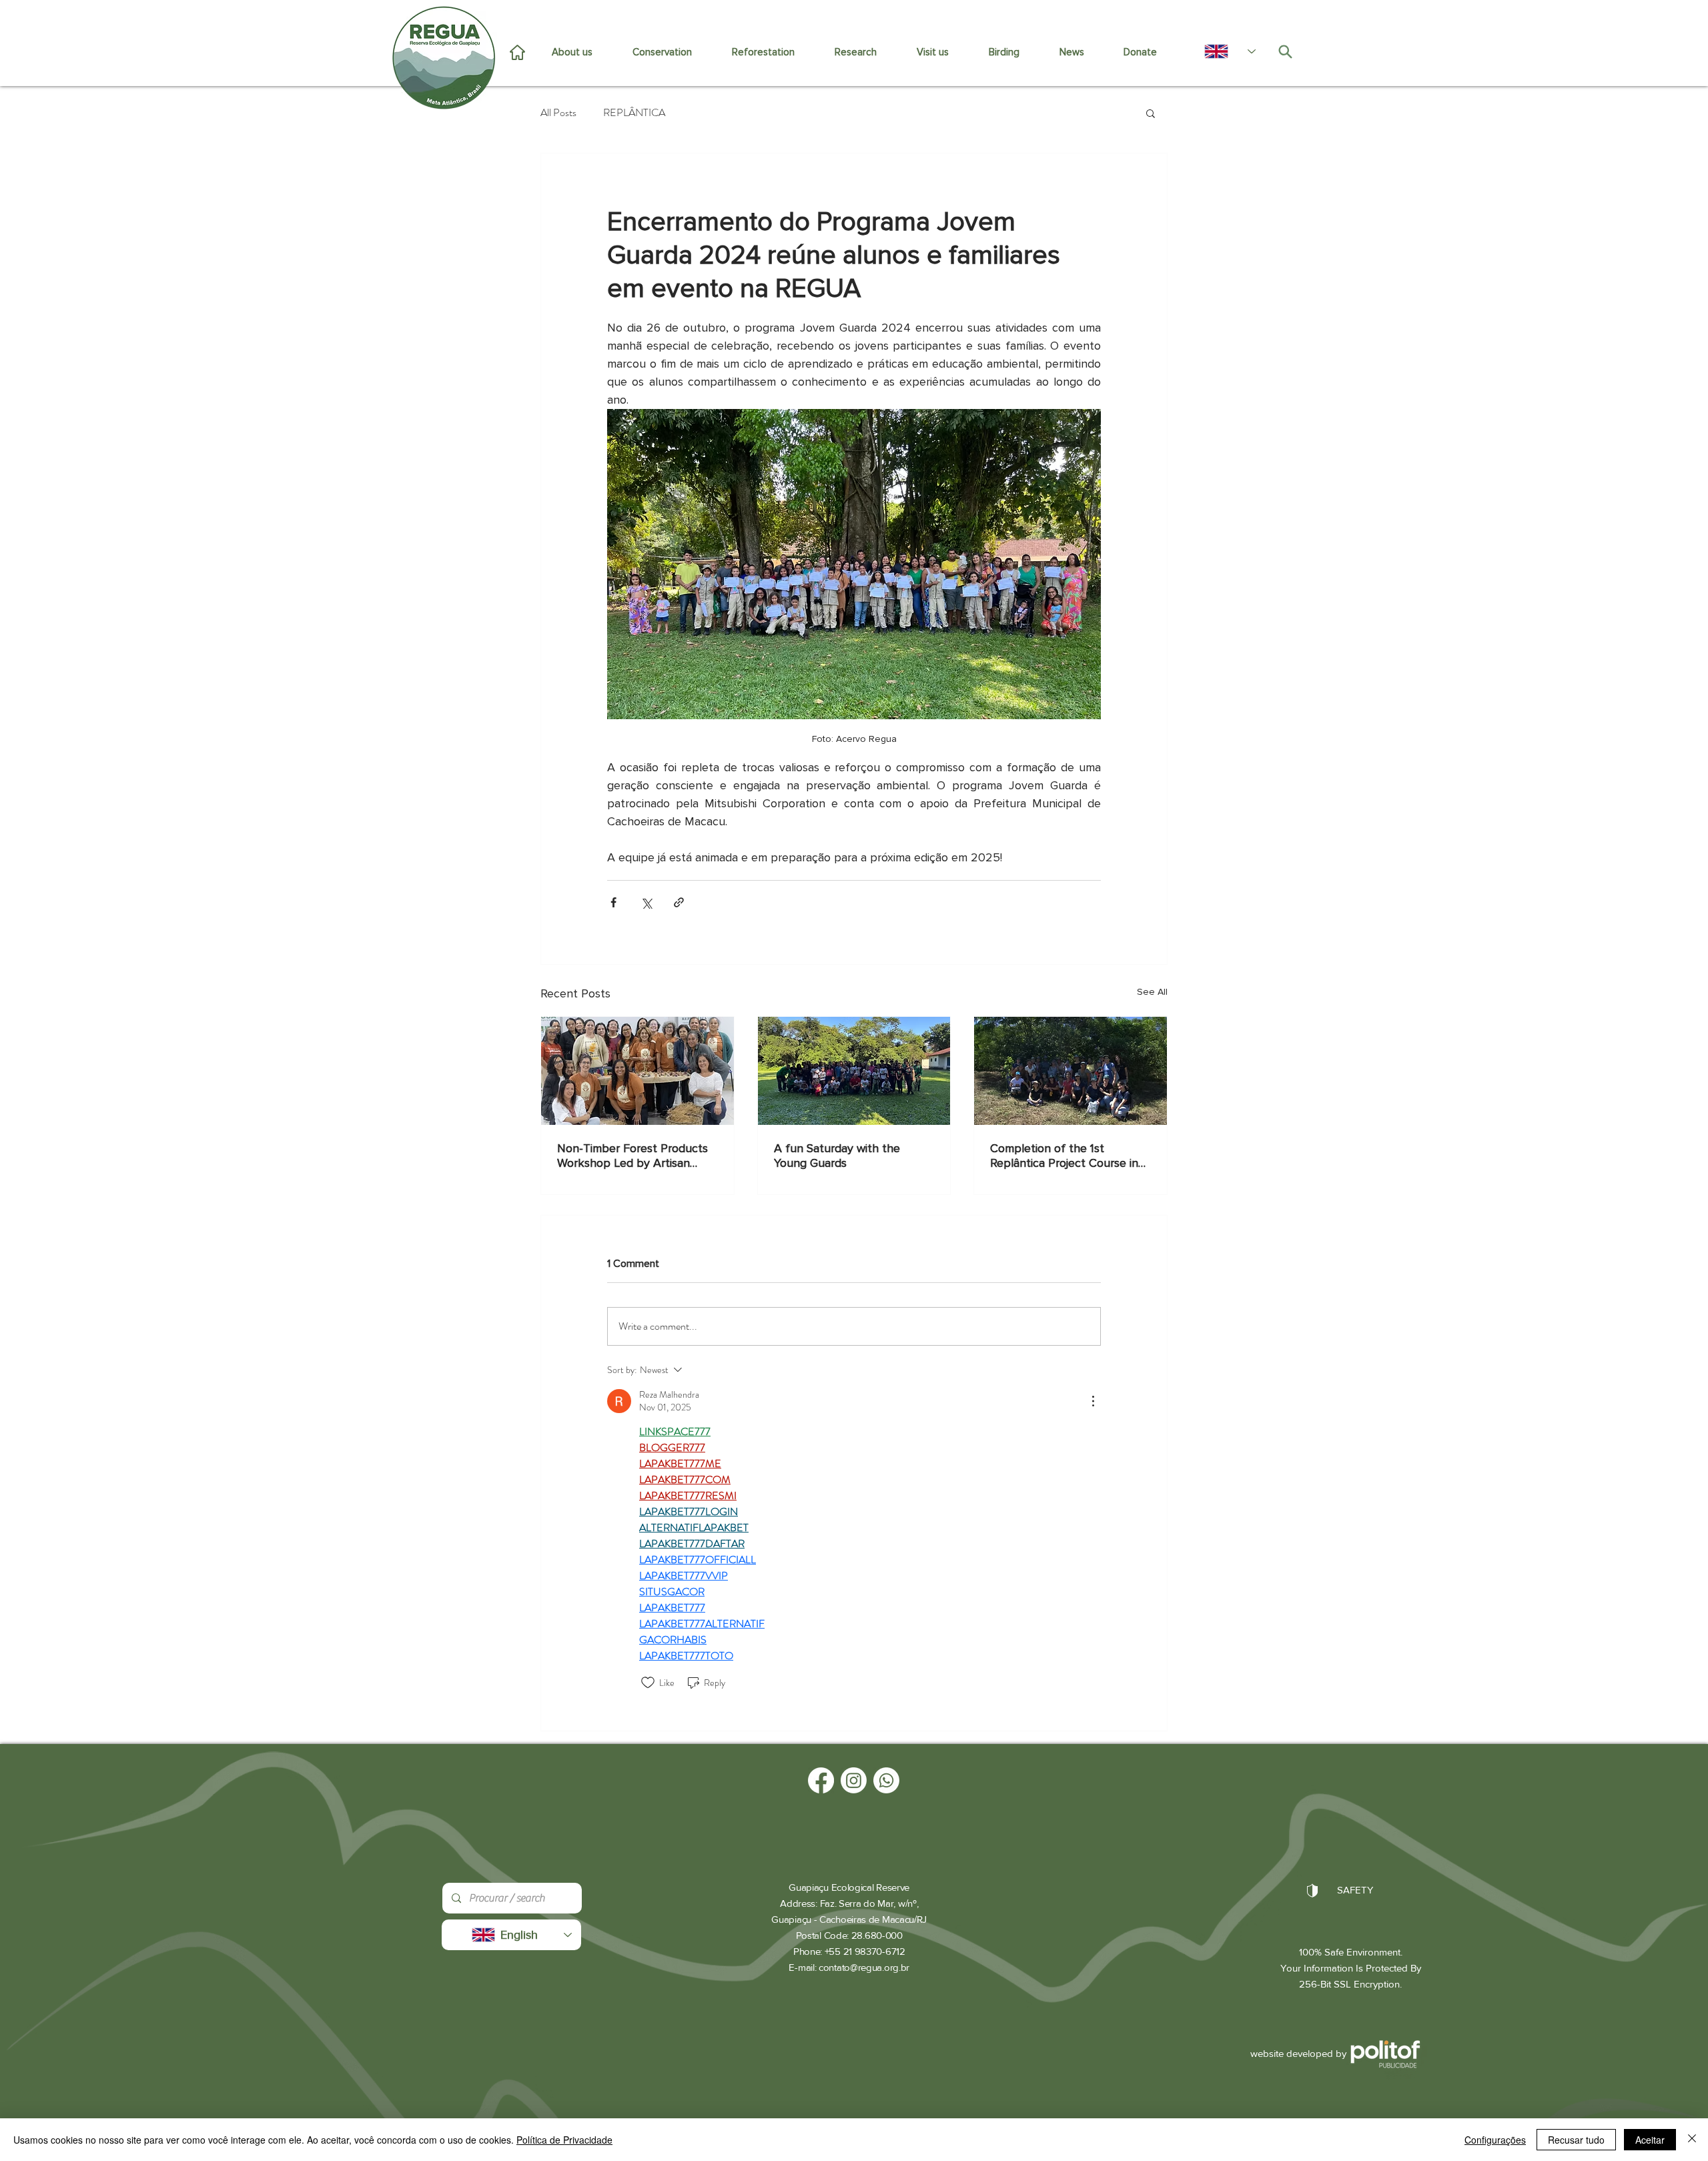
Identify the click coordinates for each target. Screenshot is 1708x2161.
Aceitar (1650, 2140)
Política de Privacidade (564, 2140)
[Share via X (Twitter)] (646, 902)
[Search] (1285, 51)
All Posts (558, 113)
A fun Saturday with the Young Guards (837, 1156)
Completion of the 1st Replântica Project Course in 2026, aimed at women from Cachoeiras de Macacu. (1064, 1156)
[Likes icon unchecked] (648, 1683)
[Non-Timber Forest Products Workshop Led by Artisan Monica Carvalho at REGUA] (637, 1071)
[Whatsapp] (886, 1780)
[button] (1151, 113)
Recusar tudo (1576, 2140)
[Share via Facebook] (613, 902)
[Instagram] (854, 1780)
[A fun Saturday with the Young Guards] (854, 1071)
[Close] (1692, 2140)
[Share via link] (679, 902)
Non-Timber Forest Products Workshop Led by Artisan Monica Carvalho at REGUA (632, 1156)
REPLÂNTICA (634, 113)
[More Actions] (1093, 1401)
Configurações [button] (1495, 2140)
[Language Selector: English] (1223, 51)
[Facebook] (821, 1780)
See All (1152, 992)
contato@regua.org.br (864, 1967)
